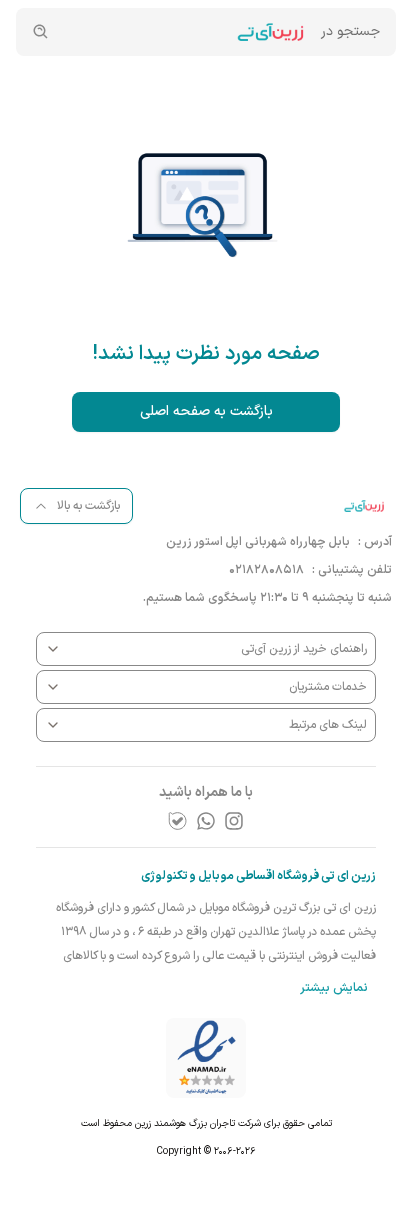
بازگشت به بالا (88, 506)
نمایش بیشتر (334, 988)
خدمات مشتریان (328, 687)
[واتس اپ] (206, 821)
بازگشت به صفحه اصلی (206, 411)
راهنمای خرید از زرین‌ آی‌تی (304, 649)
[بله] (178, 821)
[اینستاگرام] (234, 821)
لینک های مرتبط (328, 725)
